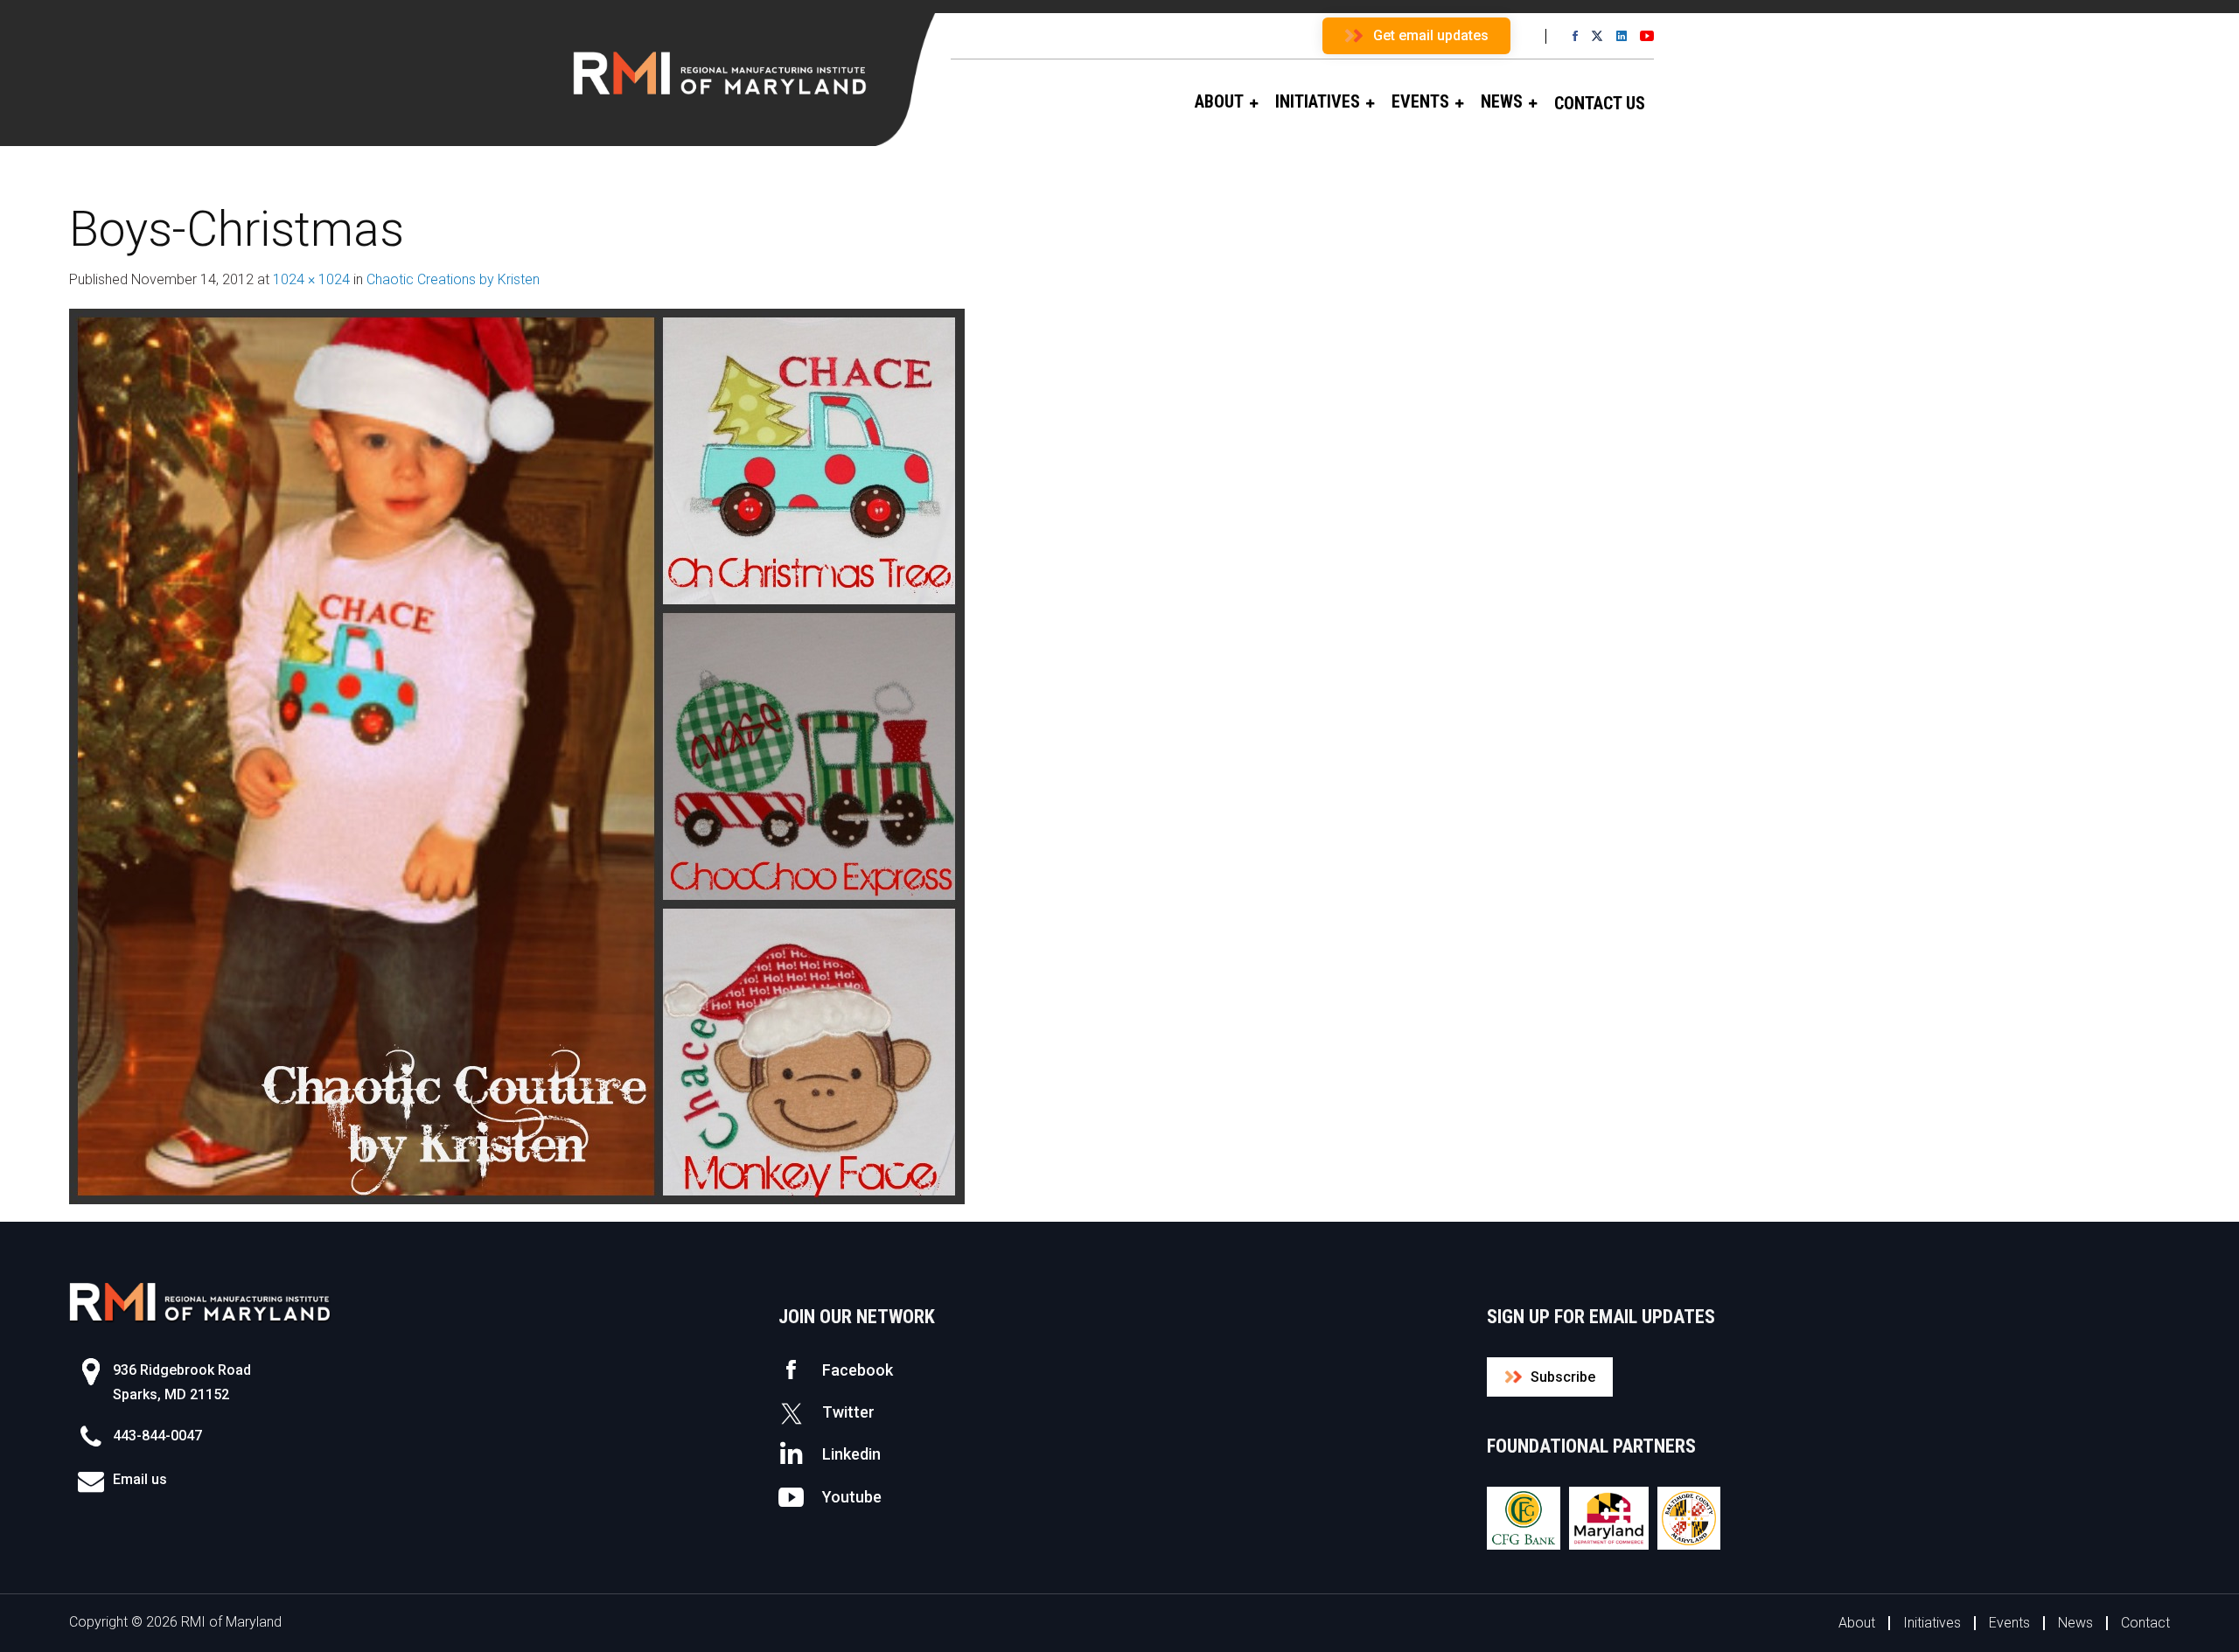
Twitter (848, 1412)
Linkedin (851, 1454)
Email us (140, 1479)
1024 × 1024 (311, 279)
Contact (2145, 1623)
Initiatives (1932, 1623)
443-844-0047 (157, 1436)
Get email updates (1431, 35)
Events (2009, 1623)
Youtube (852, 1497)
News (2075, 1623)
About (1857, 1623)
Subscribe (1563, 1377)
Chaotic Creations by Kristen (453, 279)
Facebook (858, 1370)
